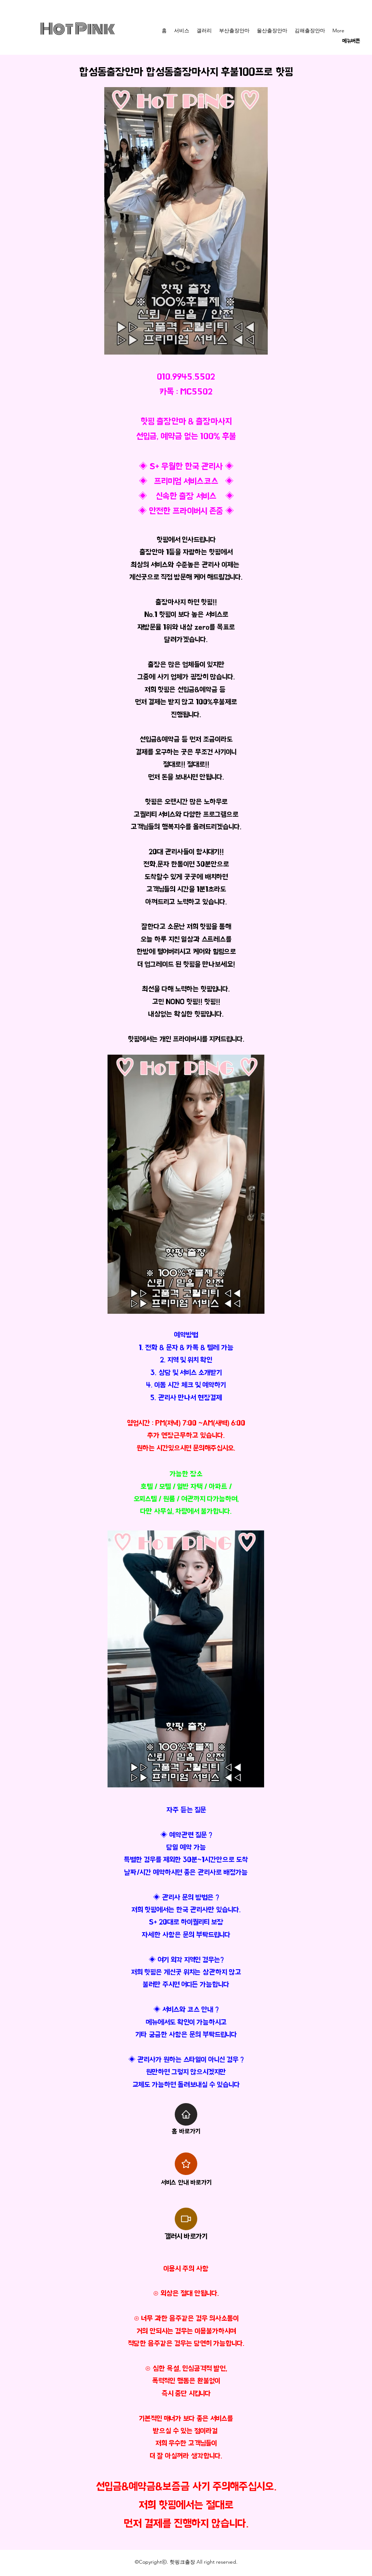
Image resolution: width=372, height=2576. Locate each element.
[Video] (186, 2219)
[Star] (186, 2164)
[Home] (186, 2114)
